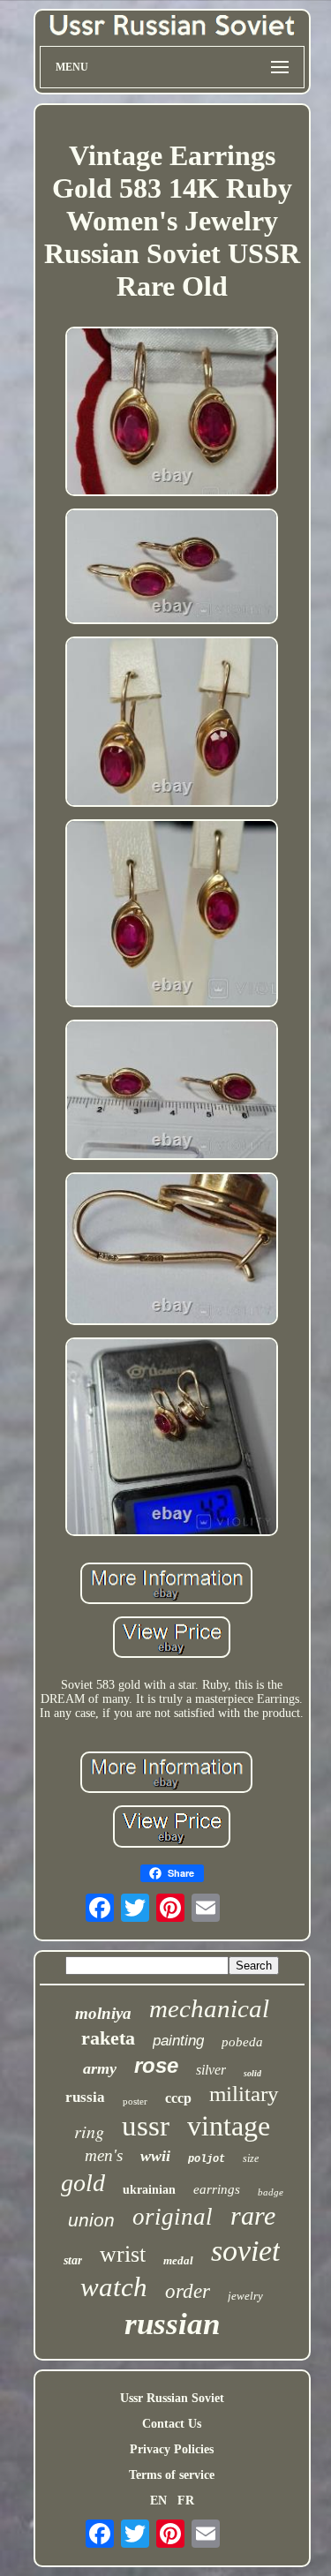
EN (158, 2501)
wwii (155, 2156)
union (91, 2220)
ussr (146, 2126)
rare (253, 2215)
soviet (245, 2251)
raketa (108, 2038)
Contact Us (172, 2424)
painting (178, 2041)
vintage (229, 2126)
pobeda (242, 2042)
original (173, 2217)
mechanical (209, 2008)
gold (83, 2183)
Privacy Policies (172, 2449)
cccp (178, 2098)
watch (114, 2287)
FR (186, 2501)
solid (252, 2073)
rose (156, 2065)
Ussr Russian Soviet (172, 2398)
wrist (123, 2254)
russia (85, 2097)
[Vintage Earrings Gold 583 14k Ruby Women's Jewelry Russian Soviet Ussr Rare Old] (172, 413)
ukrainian (149, 2190)
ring (89, 2131)
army (100, 2068)
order (188, 2291)
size (251, 2158)
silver (211, 2070)
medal (178, 2260)
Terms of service (172, 2475)
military (244, 2094)
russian (172, 2324)
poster (135, 2101)
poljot (207, 2159)
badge (271, 2192)
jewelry (245, 2296)
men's (104, 2155)
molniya (103, 2013)
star (73, 2260)
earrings (217, 2189)
